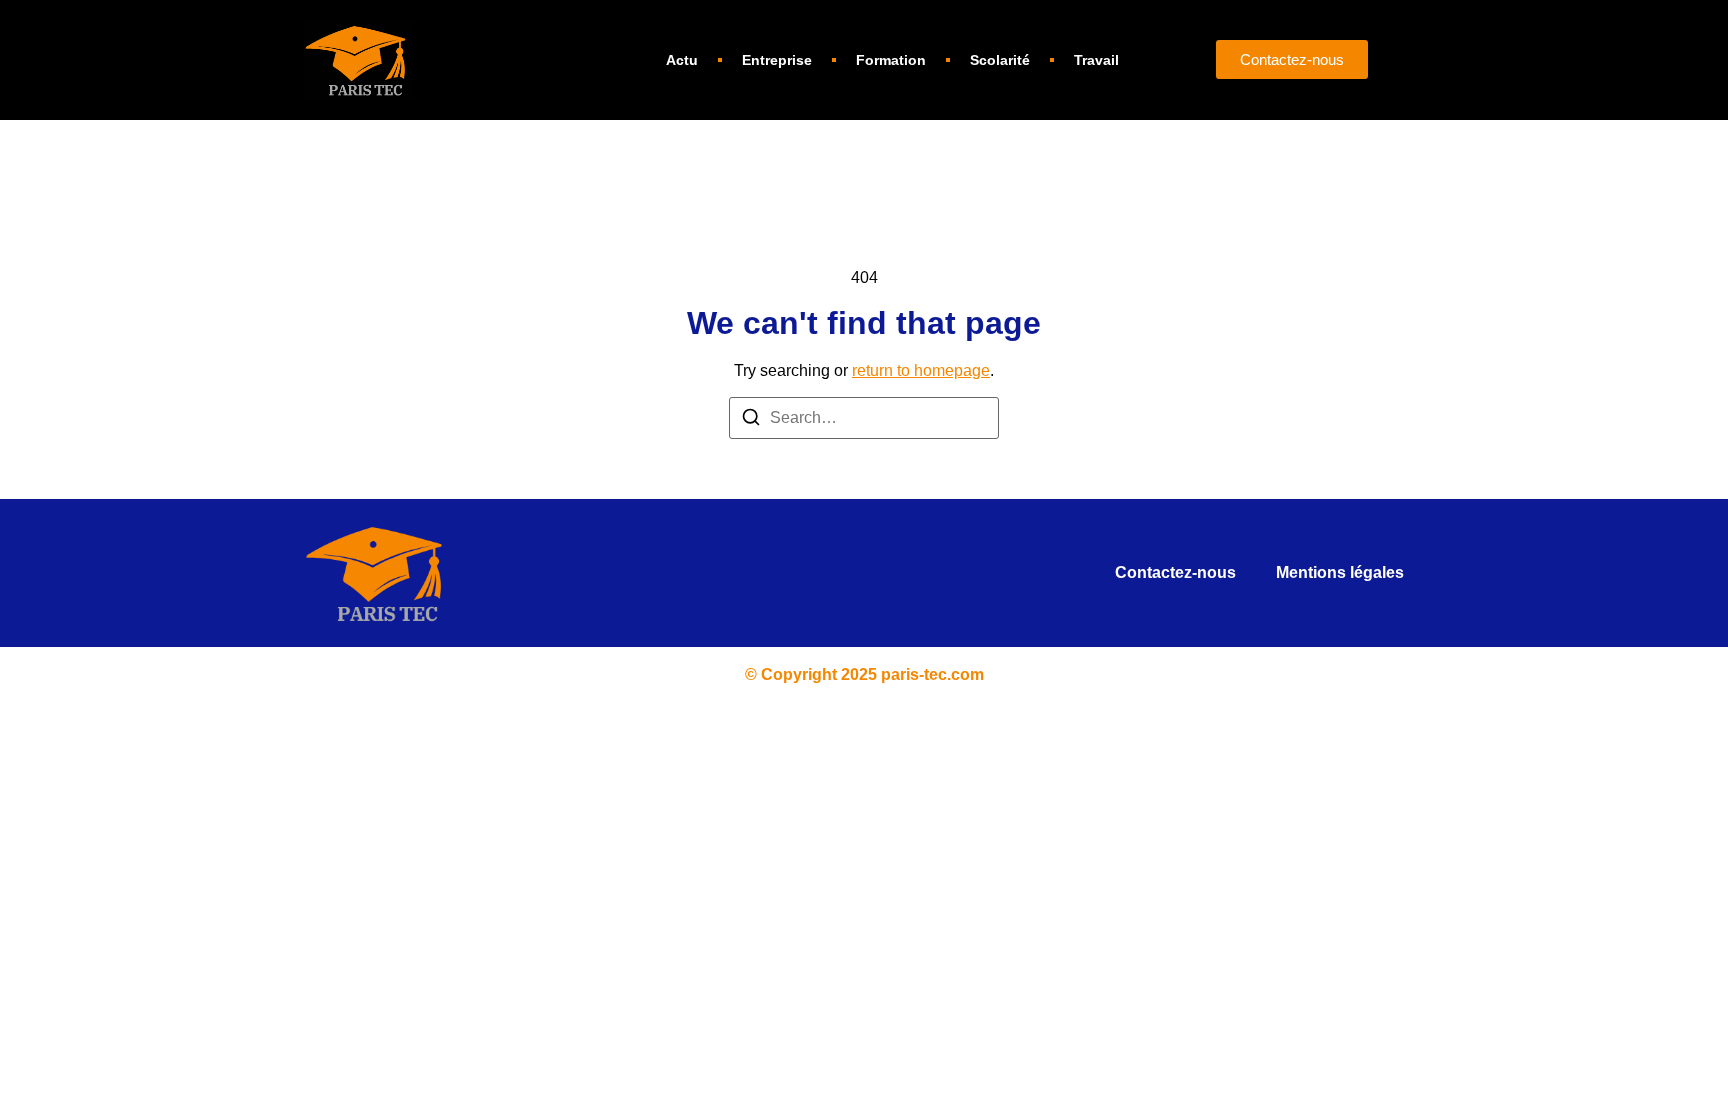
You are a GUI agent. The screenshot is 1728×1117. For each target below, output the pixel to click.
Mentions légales (1340, 572)
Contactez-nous (1175, 572)
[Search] (751, 420)
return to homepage (921, 370)
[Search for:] (864, 418)
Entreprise (777, 60)
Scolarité (1000, 60)
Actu (682, 60)
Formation (891, 60)
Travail (1096, 60)
